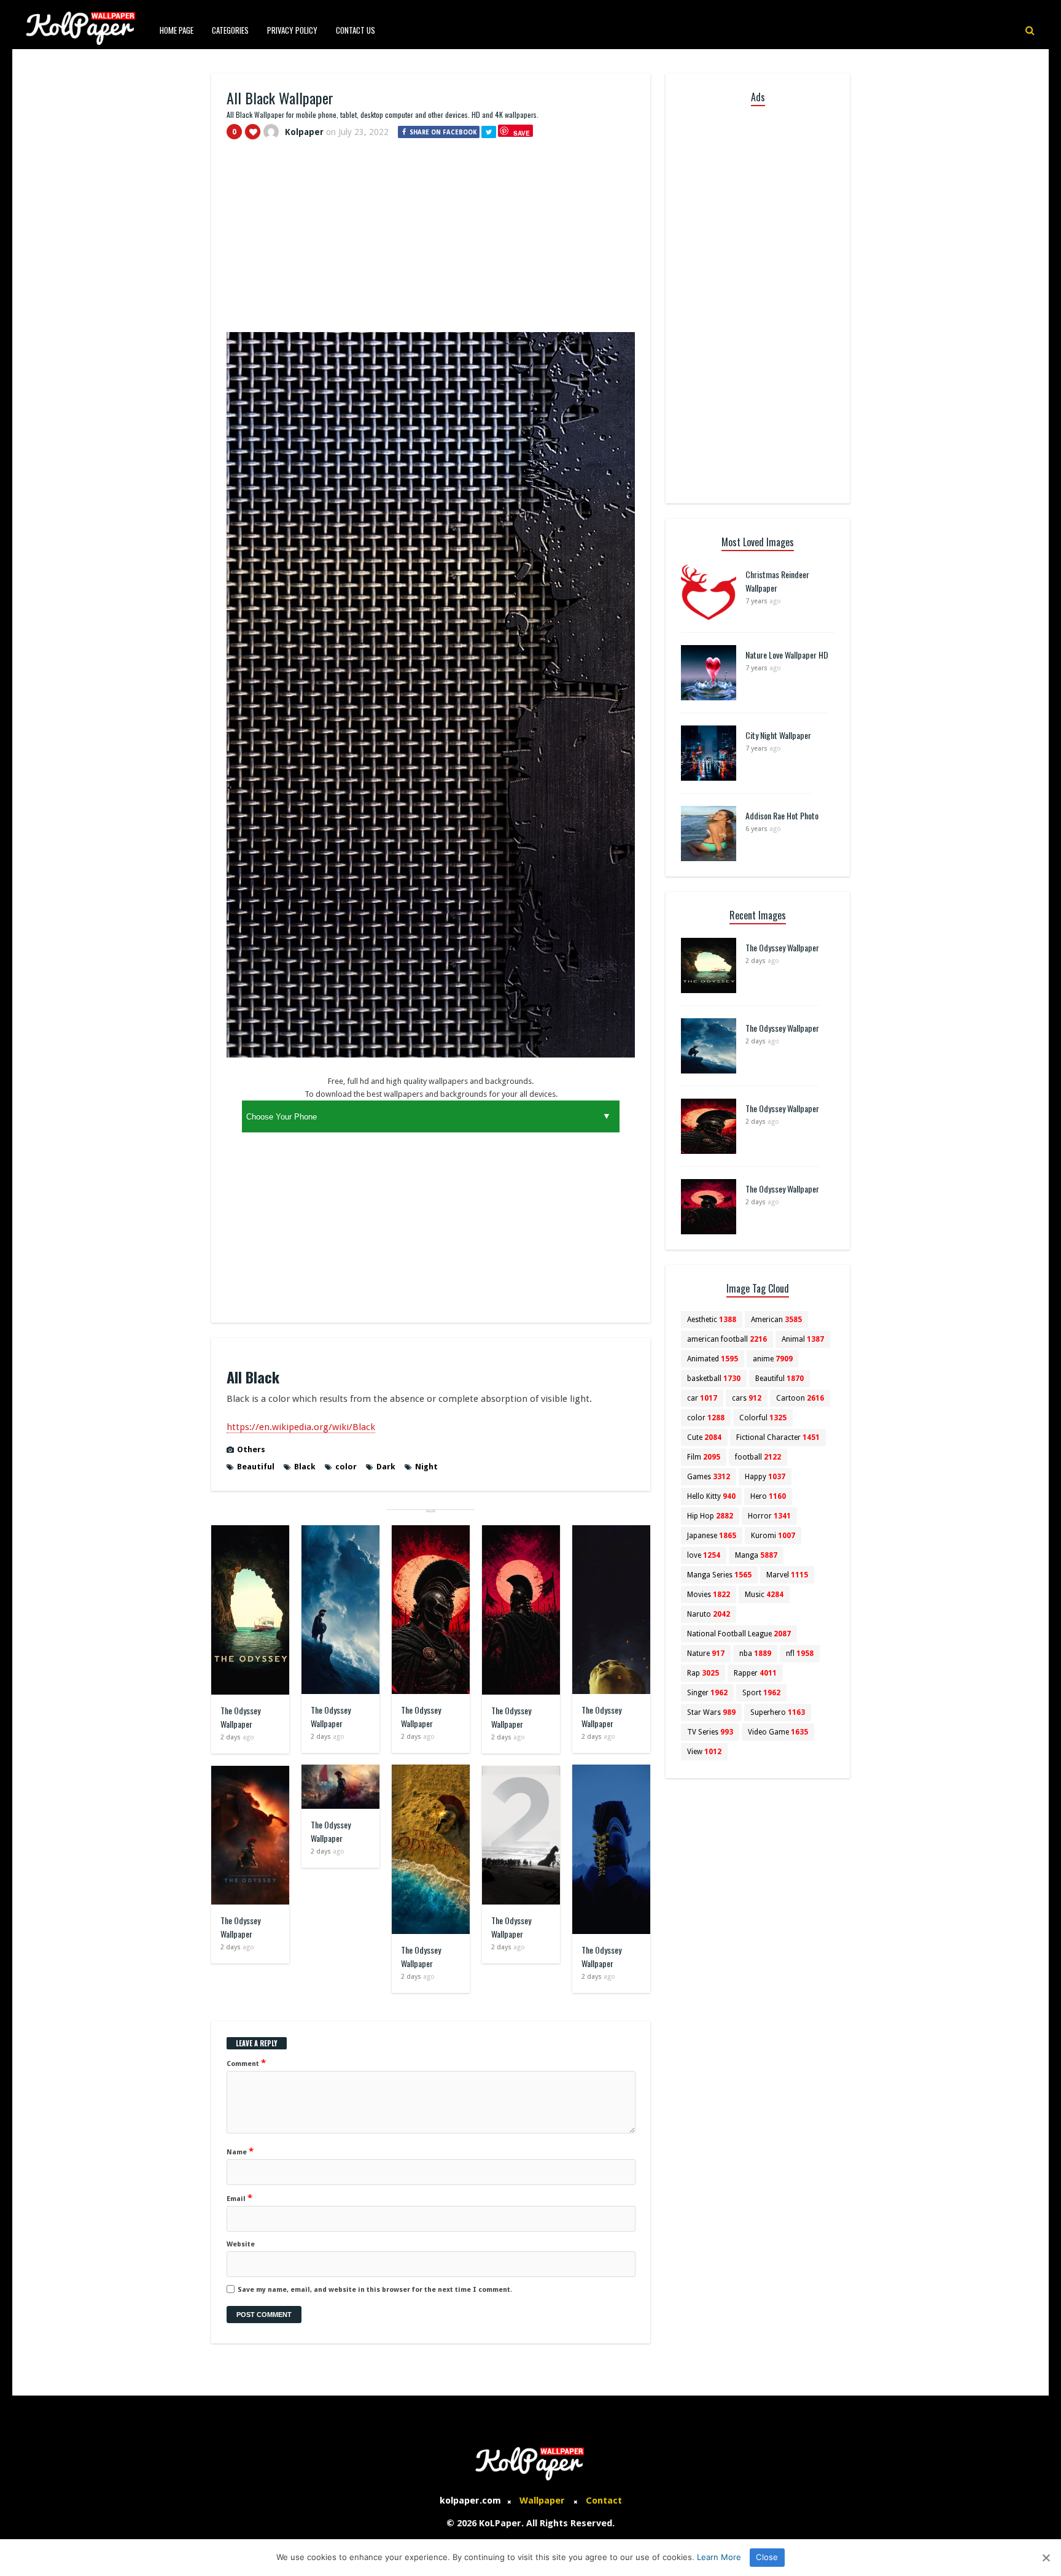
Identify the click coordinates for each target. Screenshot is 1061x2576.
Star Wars (711, 1712)
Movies (709, 1595)
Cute (704, 1437)
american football (727, 1339)
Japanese (712, 1536)
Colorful (763, 1418)
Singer (707, 1693)
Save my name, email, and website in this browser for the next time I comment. (375, 2290)
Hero (768, 1496)
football (758, 1457)
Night (426, 1467)
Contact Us (356, 30)
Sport (761, 1693)
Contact (604, 2501)
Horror (769, 1516)
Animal (803, 1339)
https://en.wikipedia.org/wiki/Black (301, 1427)
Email (239, 2198)
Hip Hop (710, 1516)
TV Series (710, 1732)
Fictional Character (778, 1437)
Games (709, 1477)
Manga (756, 1555)
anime (773, 1359)
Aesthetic (712, 1320)
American (776, 1320)
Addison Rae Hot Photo (782, 815)
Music (764, 1595)
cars (747, 1398)
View (704, 1752)
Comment (246, 2063)
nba (755, 1654)
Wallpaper (542, 2501)
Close (767, 2557)
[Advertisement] (431, 241)
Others (251, 1449)
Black (305, 1467)
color (346, 1467)
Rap (703, 1673)
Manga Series (719, 1575)
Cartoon (800, 1398)
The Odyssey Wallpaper (240, 1717)
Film (704, 1457)
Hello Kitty (711, 1496)
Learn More (719, 2557)
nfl (800, 1654)
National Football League (739, 1634)
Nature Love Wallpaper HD (787, 655)
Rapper (755, 1673)
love (704, 1555)
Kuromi (773, 1536)
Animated (713, 1359)
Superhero (778, 1712)
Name (240, 2151)
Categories (230, 30)
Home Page (177, 30)
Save (522, 133)
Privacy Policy (292, 30)
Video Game (778, 1732)
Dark (386, 1467)
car (702, 1398)
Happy (765, 1477)
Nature (706, 1654)
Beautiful (256, 1467)
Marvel (787, 1575)
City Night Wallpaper (778, 735)
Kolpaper (304, 132)
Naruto (709, 1614)
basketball (714, 1379)
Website (241, 2244)
